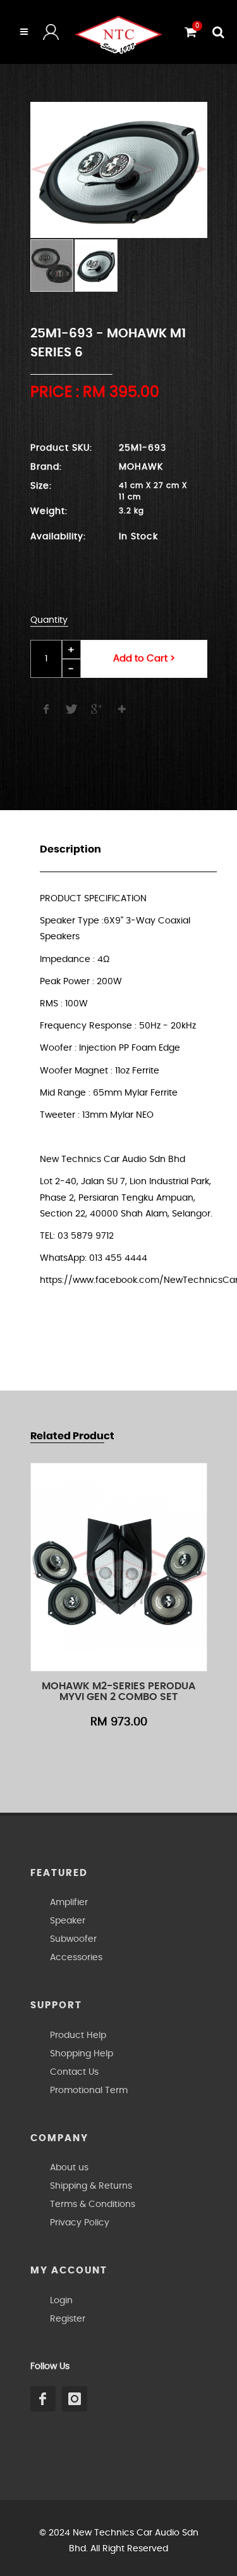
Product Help (78, 2035)
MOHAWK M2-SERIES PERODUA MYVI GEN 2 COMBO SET (118, 1692)
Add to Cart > (144, 659)
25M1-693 (143, 448)
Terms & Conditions (93, 2204)
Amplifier (69, 1903)
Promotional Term (89, 2091)
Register (68, 2319)
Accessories (76, 1958)
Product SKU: (61, 448)
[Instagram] (75, 2399)
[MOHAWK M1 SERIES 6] (119, 170)
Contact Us (74, 2072)
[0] (189, 30)
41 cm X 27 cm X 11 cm (153, 487)
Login (61, 2301)
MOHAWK (141, 467)
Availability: (58, 537)
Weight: (49, 511)
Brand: (46, 467)
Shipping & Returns (91, 2186)
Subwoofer (73, 1939)
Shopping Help (82, 2054)
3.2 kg (131, 511)
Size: (41, 486)
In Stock (138, 537)
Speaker (68, 1921)
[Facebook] (43, 2399)
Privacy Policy (80, 2223)
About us (69, 2168)
